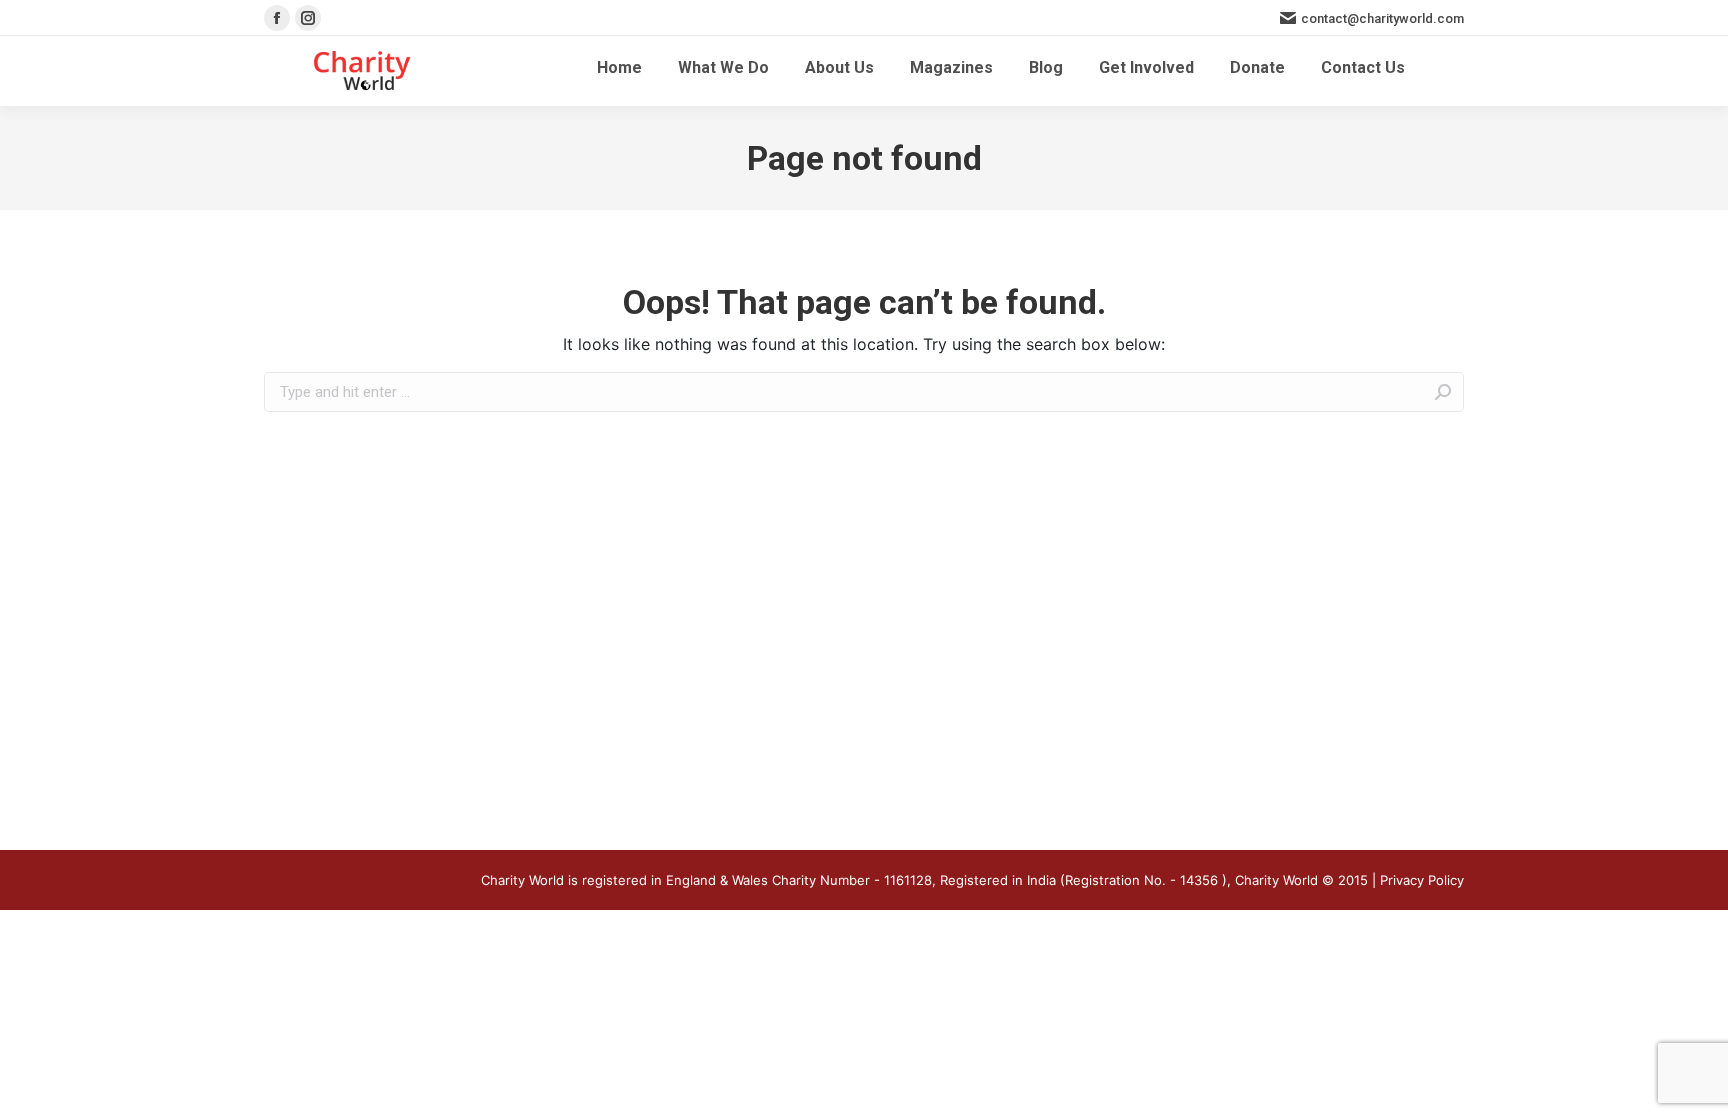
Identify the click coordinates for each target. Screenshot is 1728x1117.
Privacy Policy (1422, 880)
